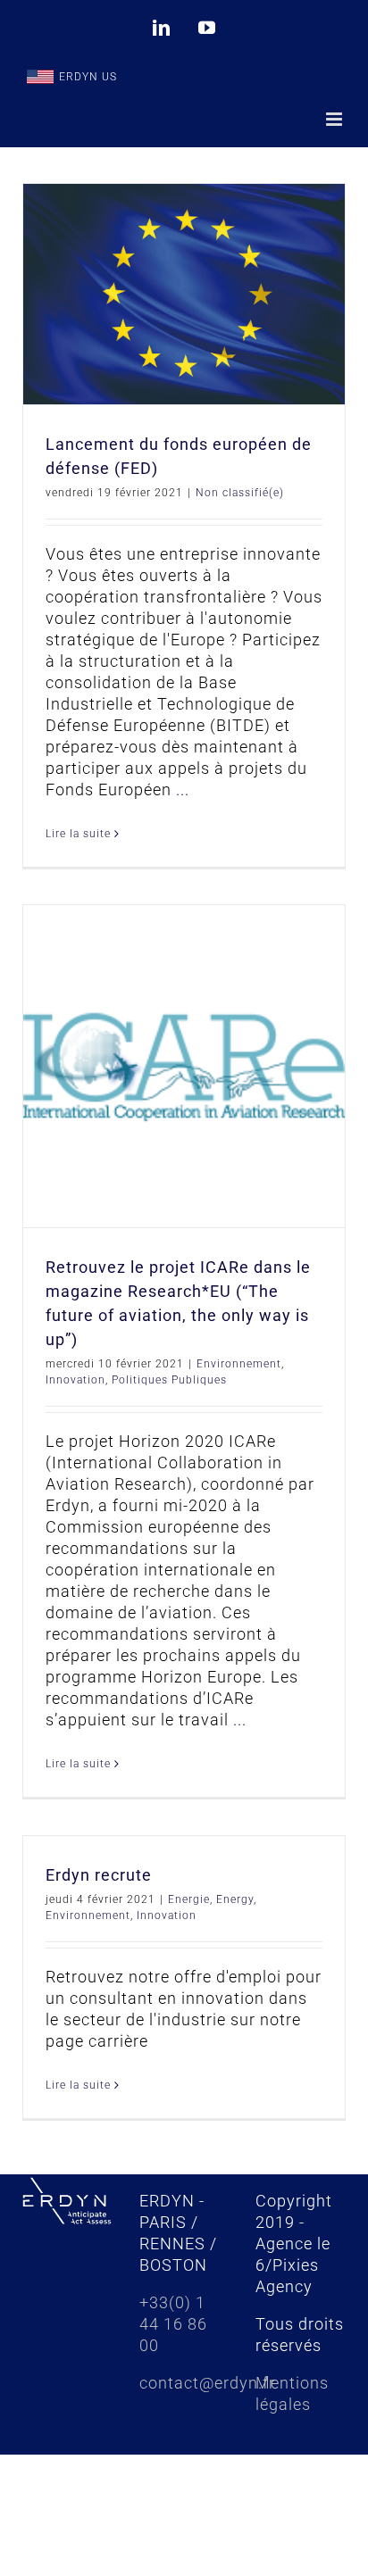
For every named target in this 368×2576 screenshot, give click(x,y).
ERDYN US (88, 77)
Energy (235, 1899)
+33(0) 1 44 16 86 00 (173, 2324)
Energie (189, 1899)
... (183, 789)
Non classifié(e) (240, 493)
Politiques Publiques (169, 1380)
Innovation (75, 1380)
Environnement (239, 1364)
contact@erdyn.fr (207, 2383)
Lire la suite (78, 834)
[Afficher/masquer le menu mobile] (336, 119)
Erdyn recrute (99, 1875)
